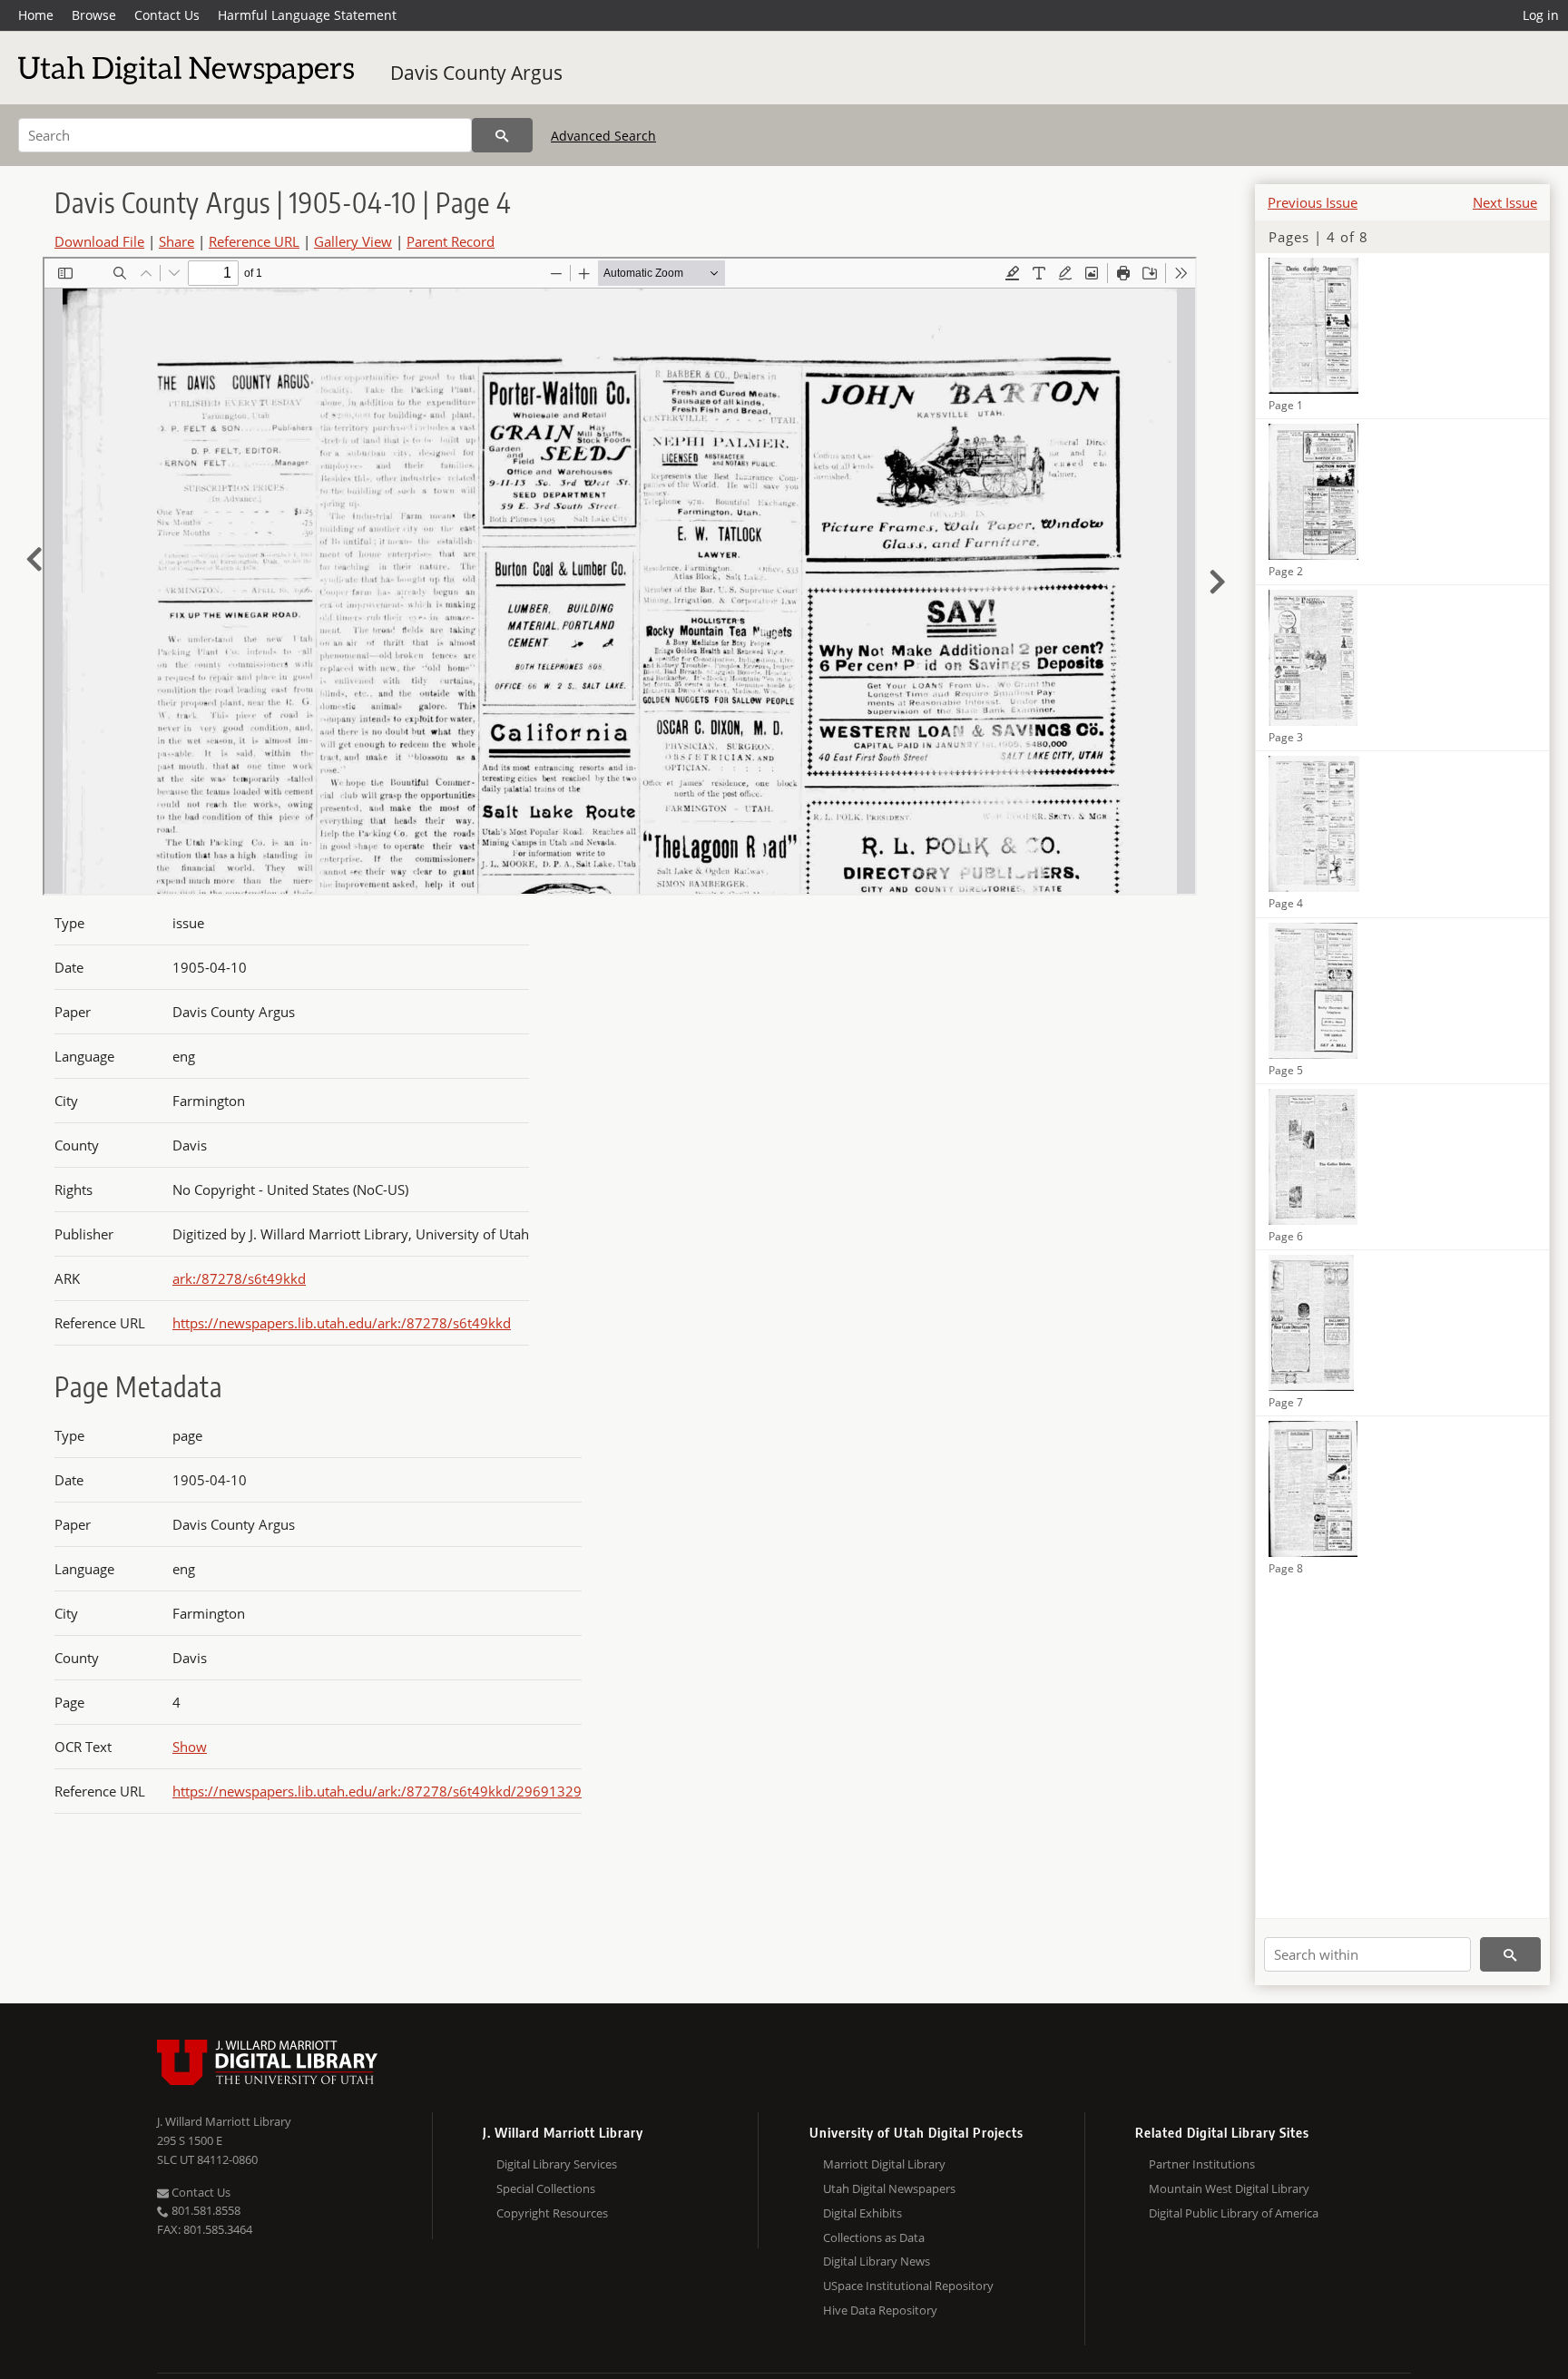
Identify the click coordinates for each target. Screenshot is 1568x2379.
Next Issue (1505, 202)
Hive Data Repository (880, 2310)
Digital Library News (877, 2261)
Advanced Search (603, 136)
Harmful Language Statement (307, 15)
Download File (99, 241)
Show (190, 1747)
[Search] (502, 135)
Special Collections (546, 2188)
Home (36, 15)
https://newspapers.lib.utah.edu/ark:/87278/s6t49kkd (342, 1323)
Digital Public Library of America (1234, 2213)
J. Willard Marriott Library (224, 2121)
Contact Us (167, 15)
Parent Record (451, 241)
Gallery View (353, 241)
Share (176, 241)
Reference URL (254, 241)
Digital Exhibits (862, 2213)
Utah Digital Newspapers (889, 2188)
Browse (94, 15)
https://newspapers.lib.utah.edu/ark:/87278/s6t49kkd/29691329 (377, 1791)
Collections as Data (874, 2237)
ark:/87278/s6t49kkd (239, 1278)
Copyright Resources (552, 2213)
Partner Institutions (1202, 2164)
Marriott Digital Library (884, 2164)
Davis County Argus (476, 73)
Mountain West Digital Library (1229, 2188)
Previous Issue (1313, 202)
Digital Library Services (557, 2164)
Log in (1541, 15)
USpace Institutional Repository (908, 2286)
